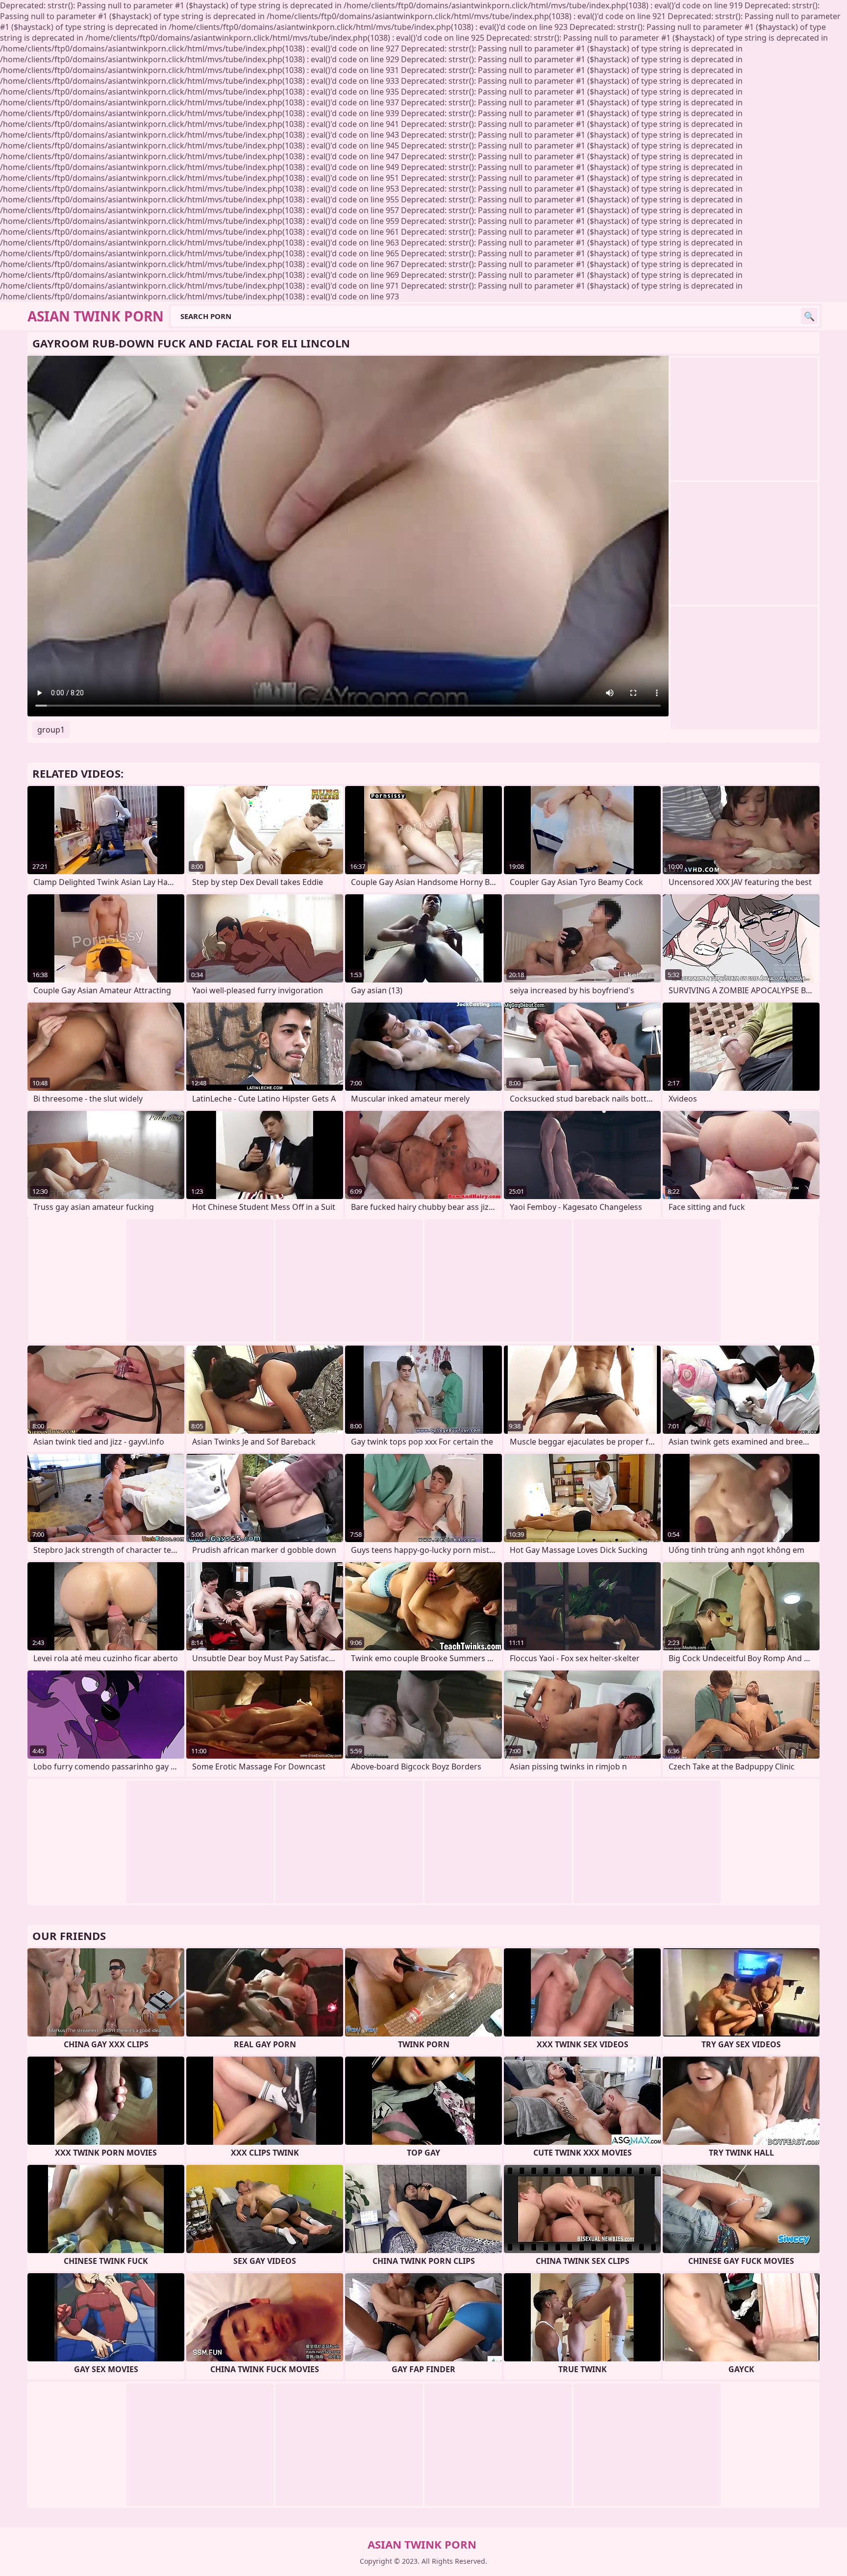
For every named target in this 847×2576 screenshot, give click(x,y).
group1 (51, 730)
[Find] (809, 316)
